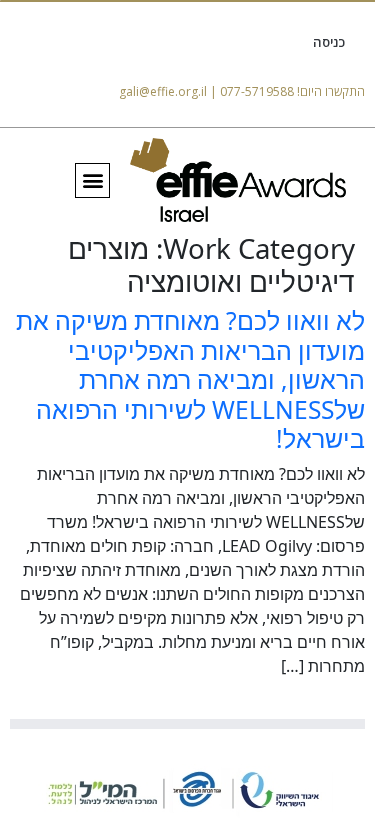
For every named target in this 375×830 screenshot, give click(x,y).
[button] (92, 180)
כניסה (329, 42)
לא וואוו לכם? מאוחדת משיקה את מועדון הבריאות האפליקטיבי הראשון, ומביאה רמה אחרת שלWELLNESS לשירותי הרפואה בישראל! (190, 379)
